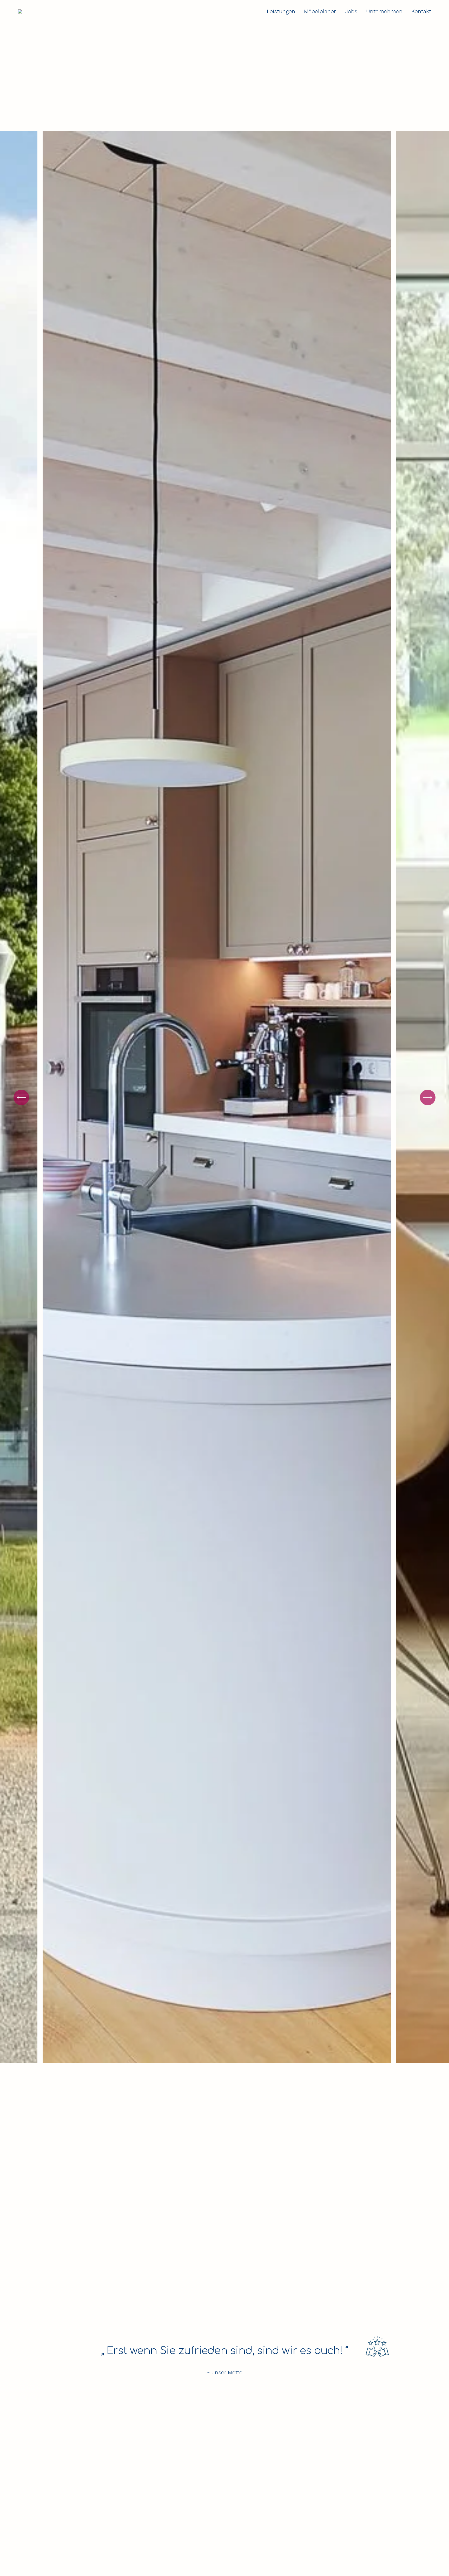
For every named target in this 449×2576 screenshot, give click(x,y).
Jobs (351, 11)
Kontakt (421, 11)
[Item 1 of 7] (224, 1097)
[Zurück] (21, 1097)
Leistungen (281, 11)
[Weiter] (428, 1097)
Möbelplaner (320, 11)
